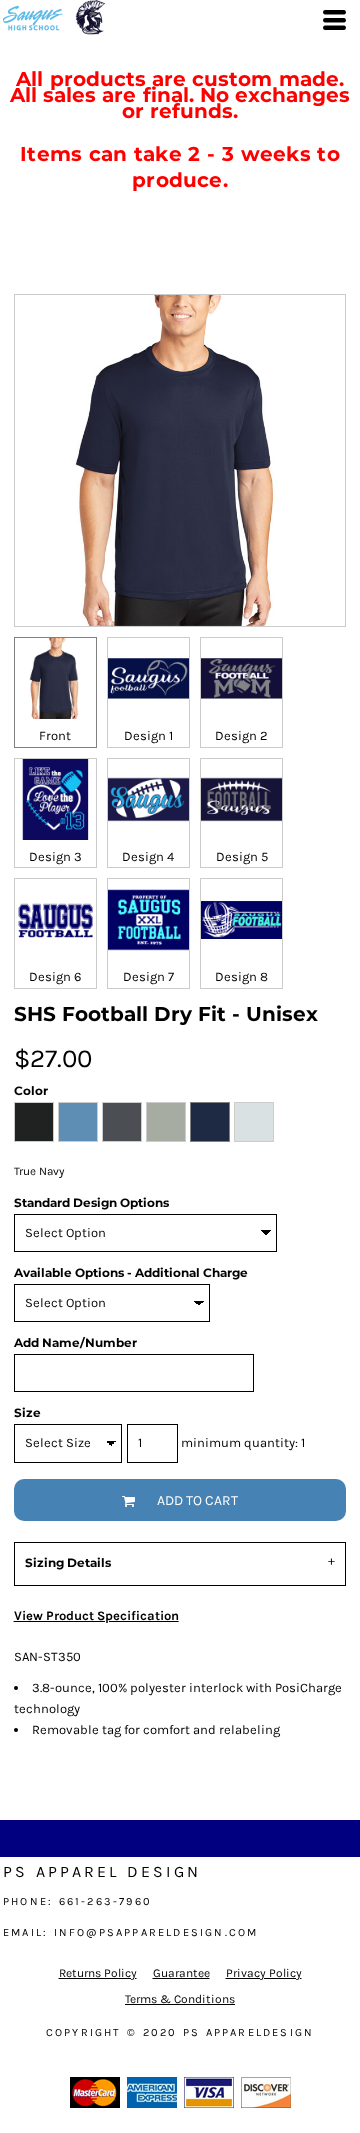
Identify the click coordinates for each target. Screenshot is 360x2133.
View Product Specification (96, 1615)
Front (55, 735)
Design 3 (55, 856)
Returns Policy (98, 1973)
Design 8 (241, 976)
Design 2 (241, 735)
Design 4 (148, 856)
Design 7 (148, 976)
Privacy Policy (264, 1973)
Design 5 (242, 856)
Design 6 (55, 976)
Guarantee (181, 1973)
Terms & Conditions (180, 1999)
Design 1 (148, 735)
